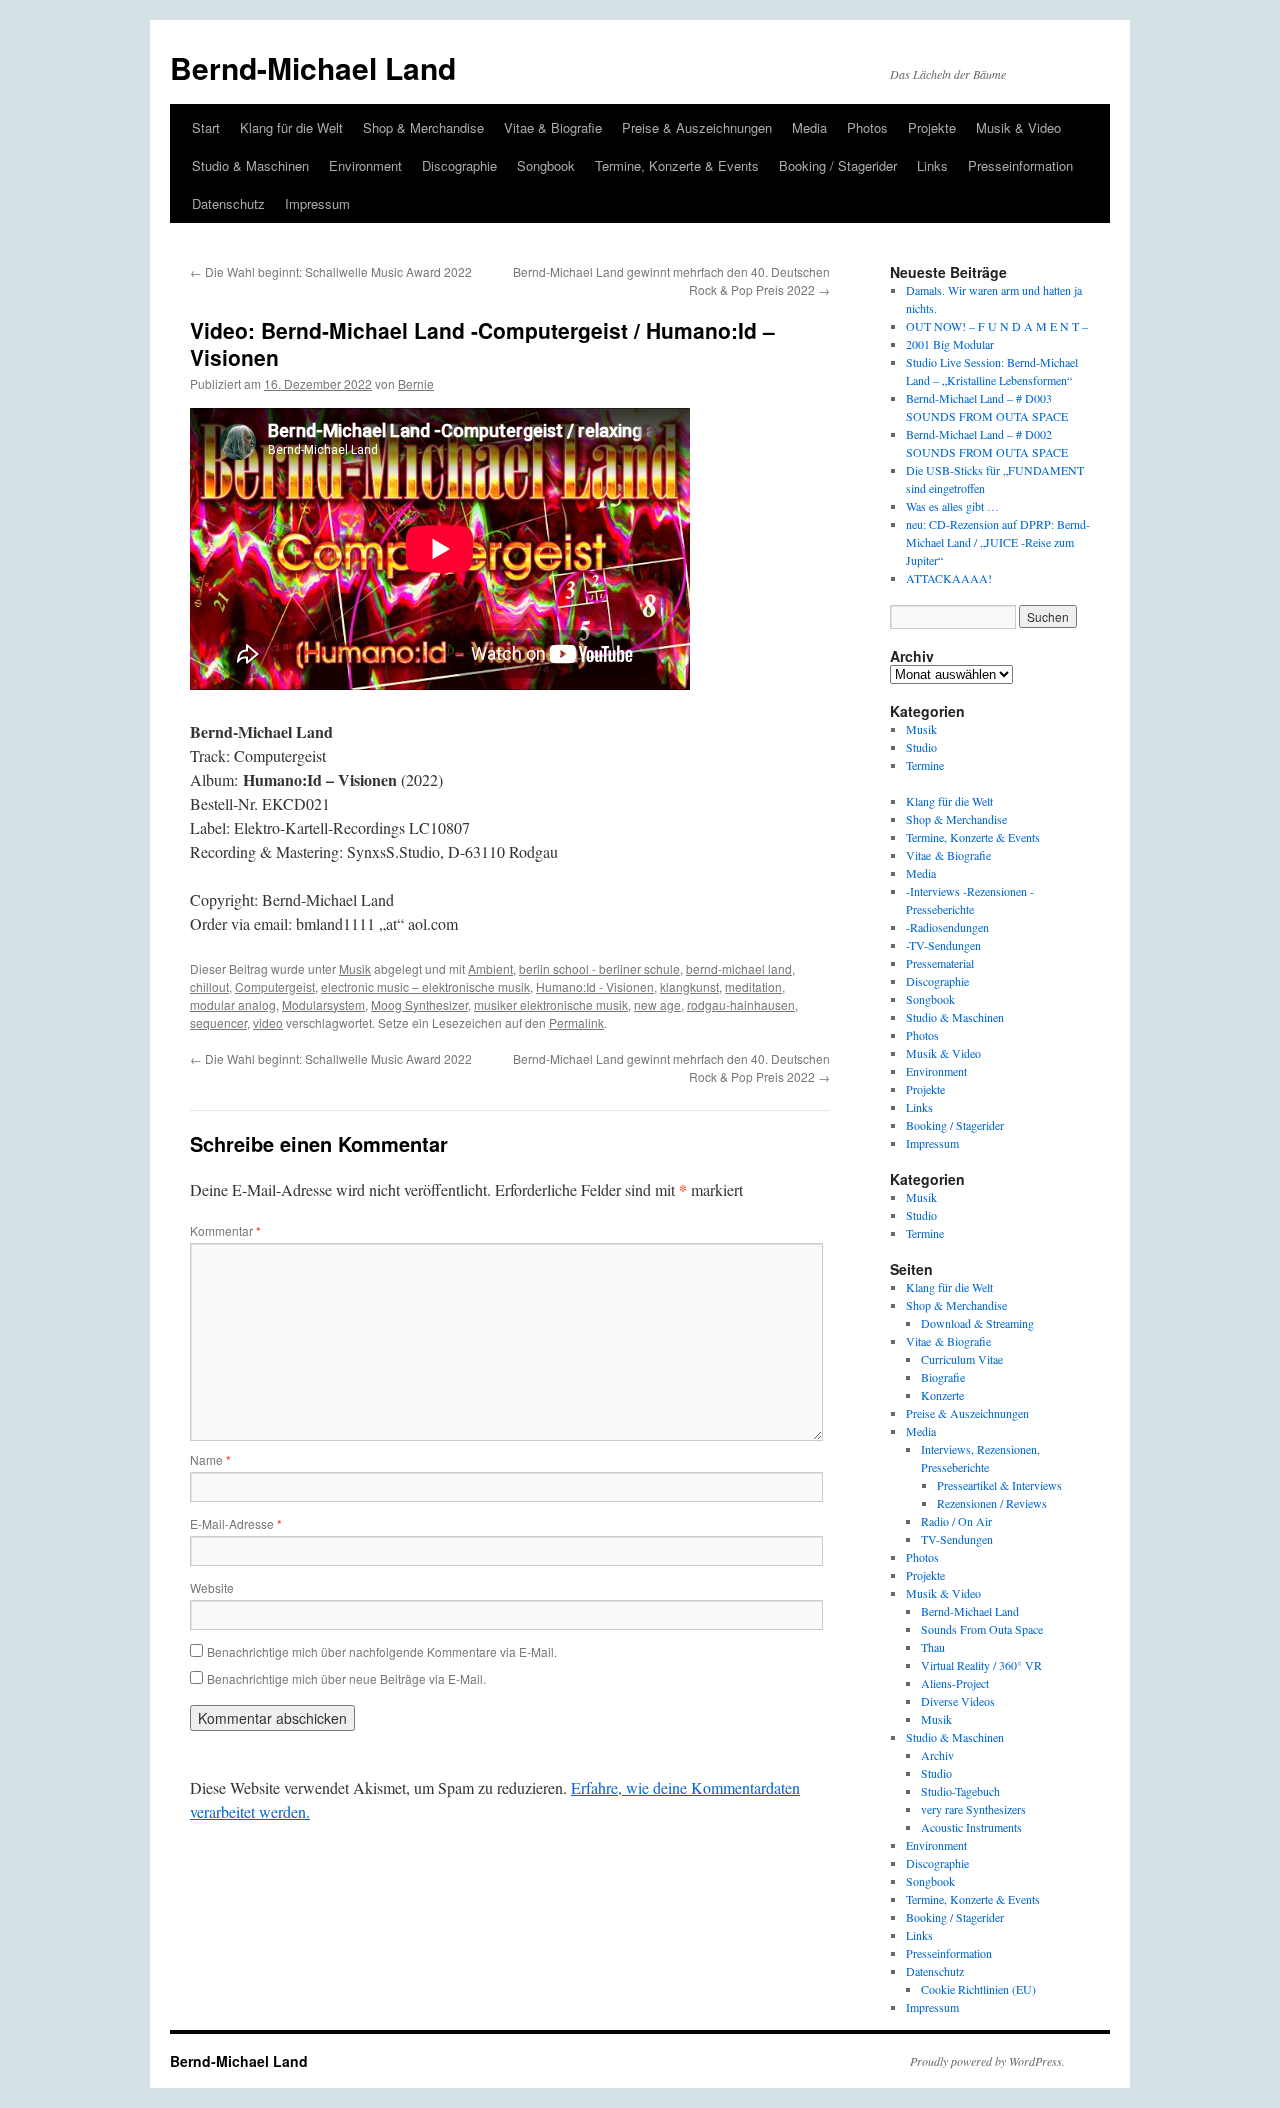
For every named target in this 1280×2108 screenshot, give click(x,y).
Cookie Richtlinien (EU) (978, 1989)
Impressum (317, 203)
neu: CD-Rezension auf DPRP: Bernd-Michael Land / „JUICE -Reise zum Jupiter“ (998, 542)
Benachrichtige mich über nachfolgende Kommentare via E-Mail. (382, 1651)
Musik (355, 968)
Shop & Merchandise (423, 127)
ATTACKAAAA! (949, 578)
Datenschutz (228, 203)
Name (210, 1459)
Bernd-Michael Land (313, 67)
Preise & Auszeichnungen (697, 127)
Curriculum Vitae (962, 1359)
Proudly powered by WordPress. (987, 2061)
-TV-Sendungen (943, 945)
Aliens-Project (955, 1683)
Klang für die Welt (291, 127)
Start (206, 127)
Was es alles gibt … (952, 506)
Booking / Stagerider (838, 165)
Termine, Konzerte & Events (677, 165)
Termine (925, 765)
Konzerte (942, 1395)
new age (657, 1004)
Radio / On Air (956, 1521)
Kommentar (225, 1230)
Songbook (546, 165)
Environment (365, 165)
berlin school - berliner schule (599, 968)
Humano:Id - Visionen (595, 986)
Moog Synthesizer (419, 1004)
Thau (933, 1647)
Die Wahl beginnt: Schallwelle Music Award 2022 (331, 271)
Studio (921, 747)
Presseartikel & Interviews (999, 1485)
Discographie (459, 165)
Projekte (932, 127)
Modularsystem (323, 1004)
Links (932, 165)
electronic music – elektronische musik (425, 986)
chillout (209, 986)
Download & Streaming (977, 1323)
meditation (753, 986)
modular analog (233, 1004)
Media (809, 127)
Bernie (416, 383)
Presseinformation (1020, 165)
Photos (867, 127)
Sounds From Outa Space (982, 1629)
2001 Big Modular (950, 344)
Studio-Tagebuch (960, 1791)
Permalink (576, 1022)
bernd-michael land (739, 968)
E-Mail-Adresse (236, 1523)
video (268, 1022)
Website (212, 1587)
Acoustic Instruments (971, 1827)
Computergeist (275, 986)
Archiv (937, 1755)
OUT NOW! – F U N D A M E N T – (997, 326)
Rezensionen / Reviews (992, 1503)
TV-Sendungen (957, 1539)
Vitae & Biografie (553, 127)
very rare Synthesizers (973, 1809)
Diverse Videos (958, 1701)
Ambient (490, 968)
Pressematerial (940, 963)
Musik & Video (1018, 127)
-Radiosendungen (947, 927)
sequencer (218, 1022)
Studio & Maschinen (250, 165)
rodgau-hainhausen (741, 1004)
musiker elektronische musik (551, 1004)
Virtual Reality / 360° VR (981, 1665)
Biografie (943, 1377)
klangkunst (689, 986)
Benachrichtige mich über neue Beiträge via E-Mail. (346, 1678)
